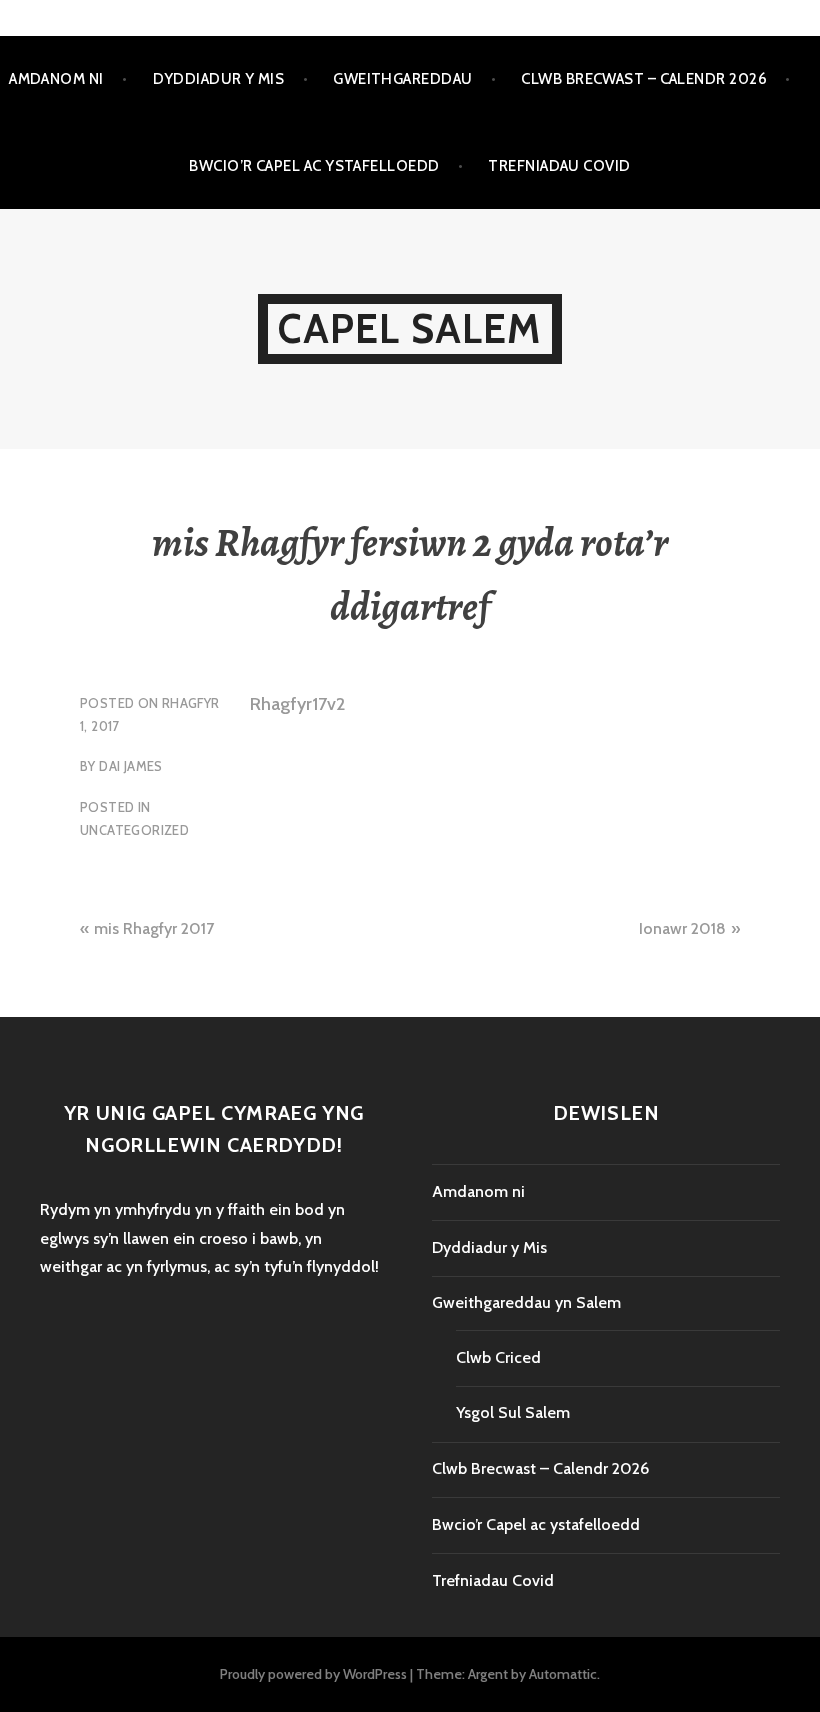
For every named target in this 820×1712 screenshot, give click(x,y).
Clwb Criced (498, 1357)
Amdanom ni (56, 79)
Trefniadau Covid (559, 166)
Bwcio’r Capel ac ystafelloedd (314, 166)
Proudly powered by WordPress (313, 1674)
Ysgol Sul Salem (513, 1412)
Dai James (131, 766)
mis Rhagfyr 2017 (154, 928)
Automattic (563, 1674)
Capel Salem (409, 328)
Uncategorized (134, 830)
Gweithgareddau (402, 79)
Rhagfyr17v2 (297, 704)
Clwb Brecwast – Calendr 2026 (644, 79)
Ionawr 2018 (682, 928)
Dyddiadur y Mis (219, 79)
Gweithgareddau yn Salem (526, 1302)
